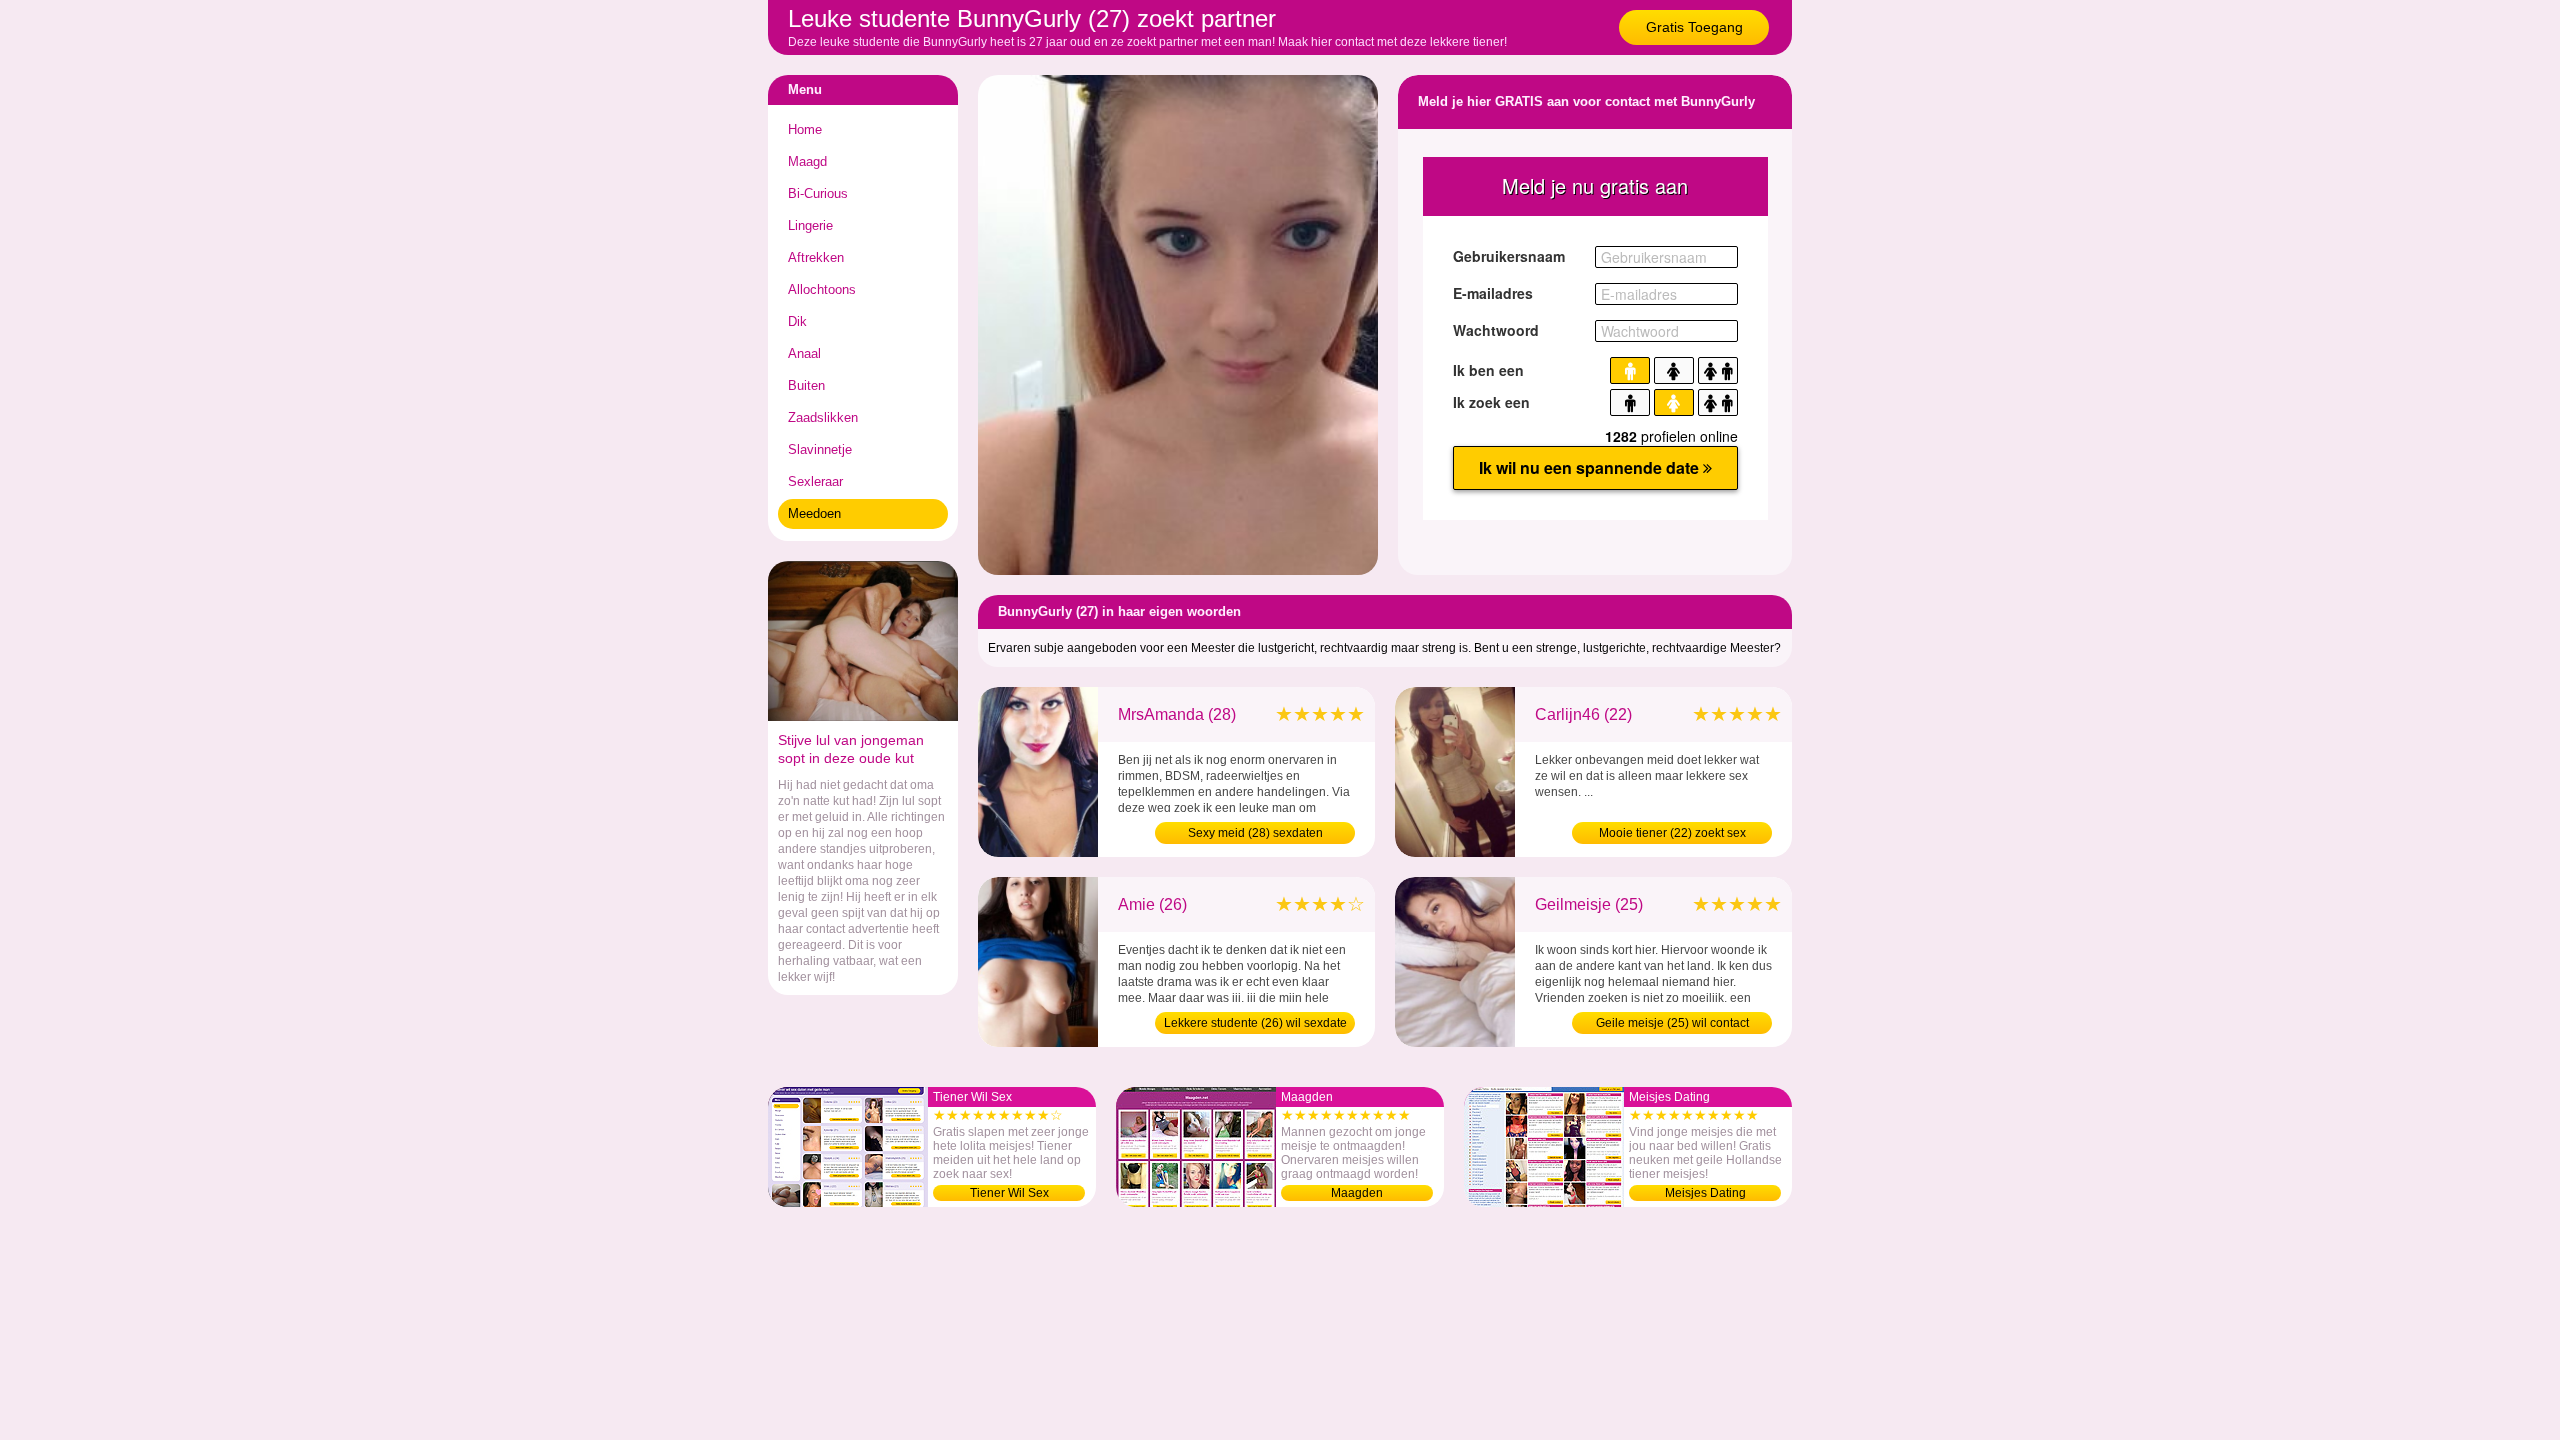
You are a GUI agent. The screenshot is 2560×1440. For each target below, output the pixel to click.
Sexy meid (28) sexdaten (1255, 833)
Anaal (804, 353)
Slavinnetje (820, 449)
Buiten (806, 385)
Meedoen (814, 513)
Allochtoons (822, 289)
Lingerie (810, 225)
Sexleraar (815, 481)
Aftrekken (816, 257)
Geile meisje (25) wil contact (1672, 1023)
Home (805, 129)
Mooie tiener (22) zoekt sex (1672, 833)
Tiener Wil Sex (1009, 1193)
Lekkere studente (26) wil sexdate (1255, 1023)
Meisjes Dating (1705, 1193)
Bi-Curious (818, 193)
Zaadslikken (823, 417)
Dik (797, 321)
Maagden (1357, 1193)
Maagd (807, 161)
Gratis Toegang (1694, 27)
